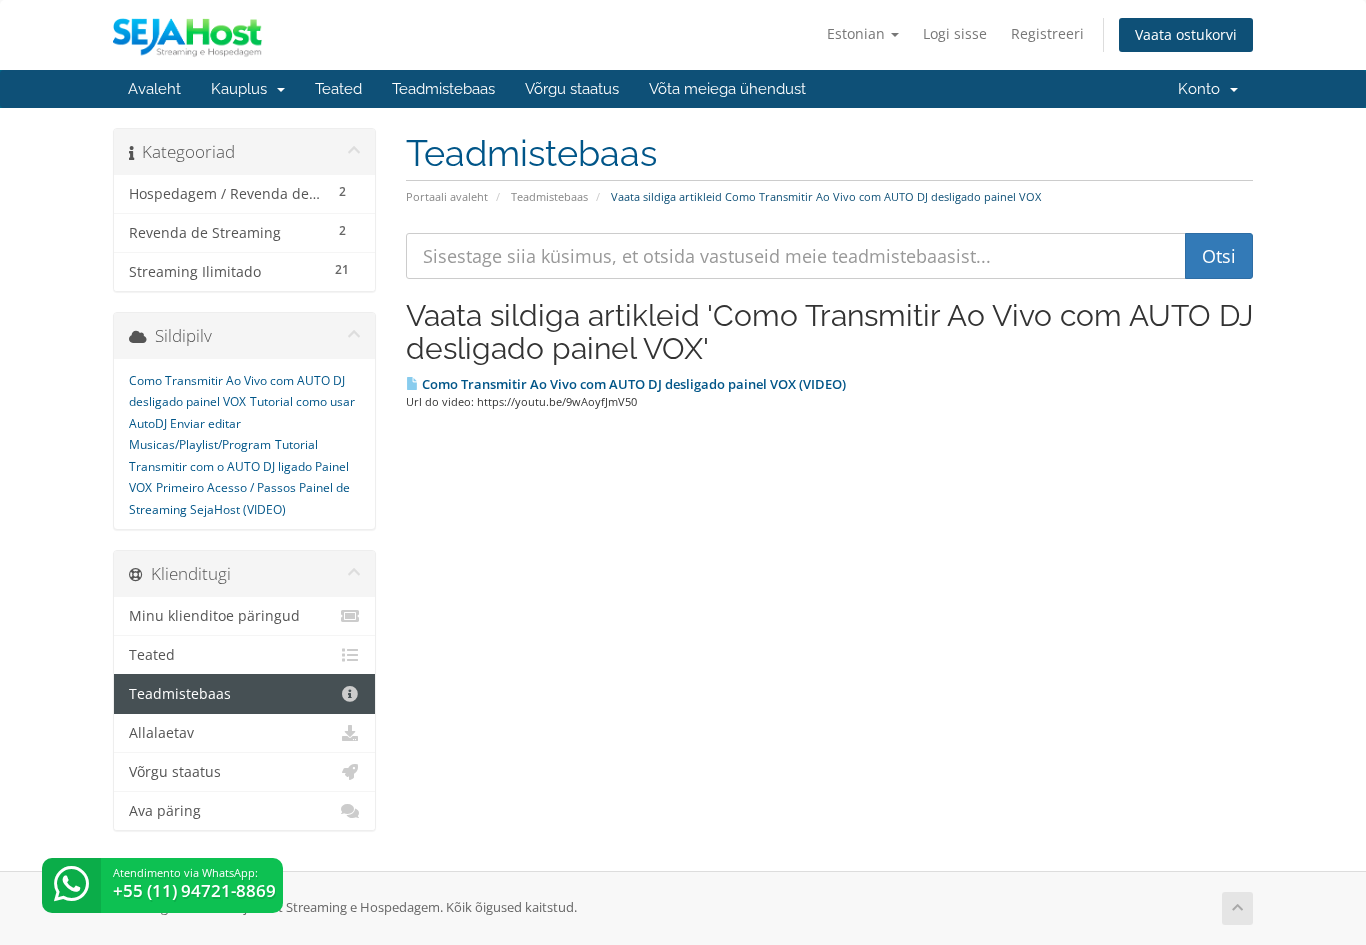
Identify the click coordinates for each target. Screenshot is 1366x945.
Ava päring (165, 811)
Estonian (858, 33)
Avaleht (154, 89)
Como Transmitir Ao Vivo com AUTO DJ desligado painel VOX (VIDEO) (632, 384)
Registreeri (1047, 33)
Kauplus (243, 89)
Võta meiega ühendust (727, 89)
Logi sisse (955, 33)
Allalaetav (161, 733)
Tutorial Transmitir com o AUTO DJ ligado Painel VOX (239, 466)
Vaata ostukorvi (1186, 34)
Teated (338, 89)
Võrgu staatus (572, 89)
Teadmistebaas (443, 89)
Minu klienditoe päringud (214, 616)
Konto (1203, 89)
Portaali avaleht (447, 196)
